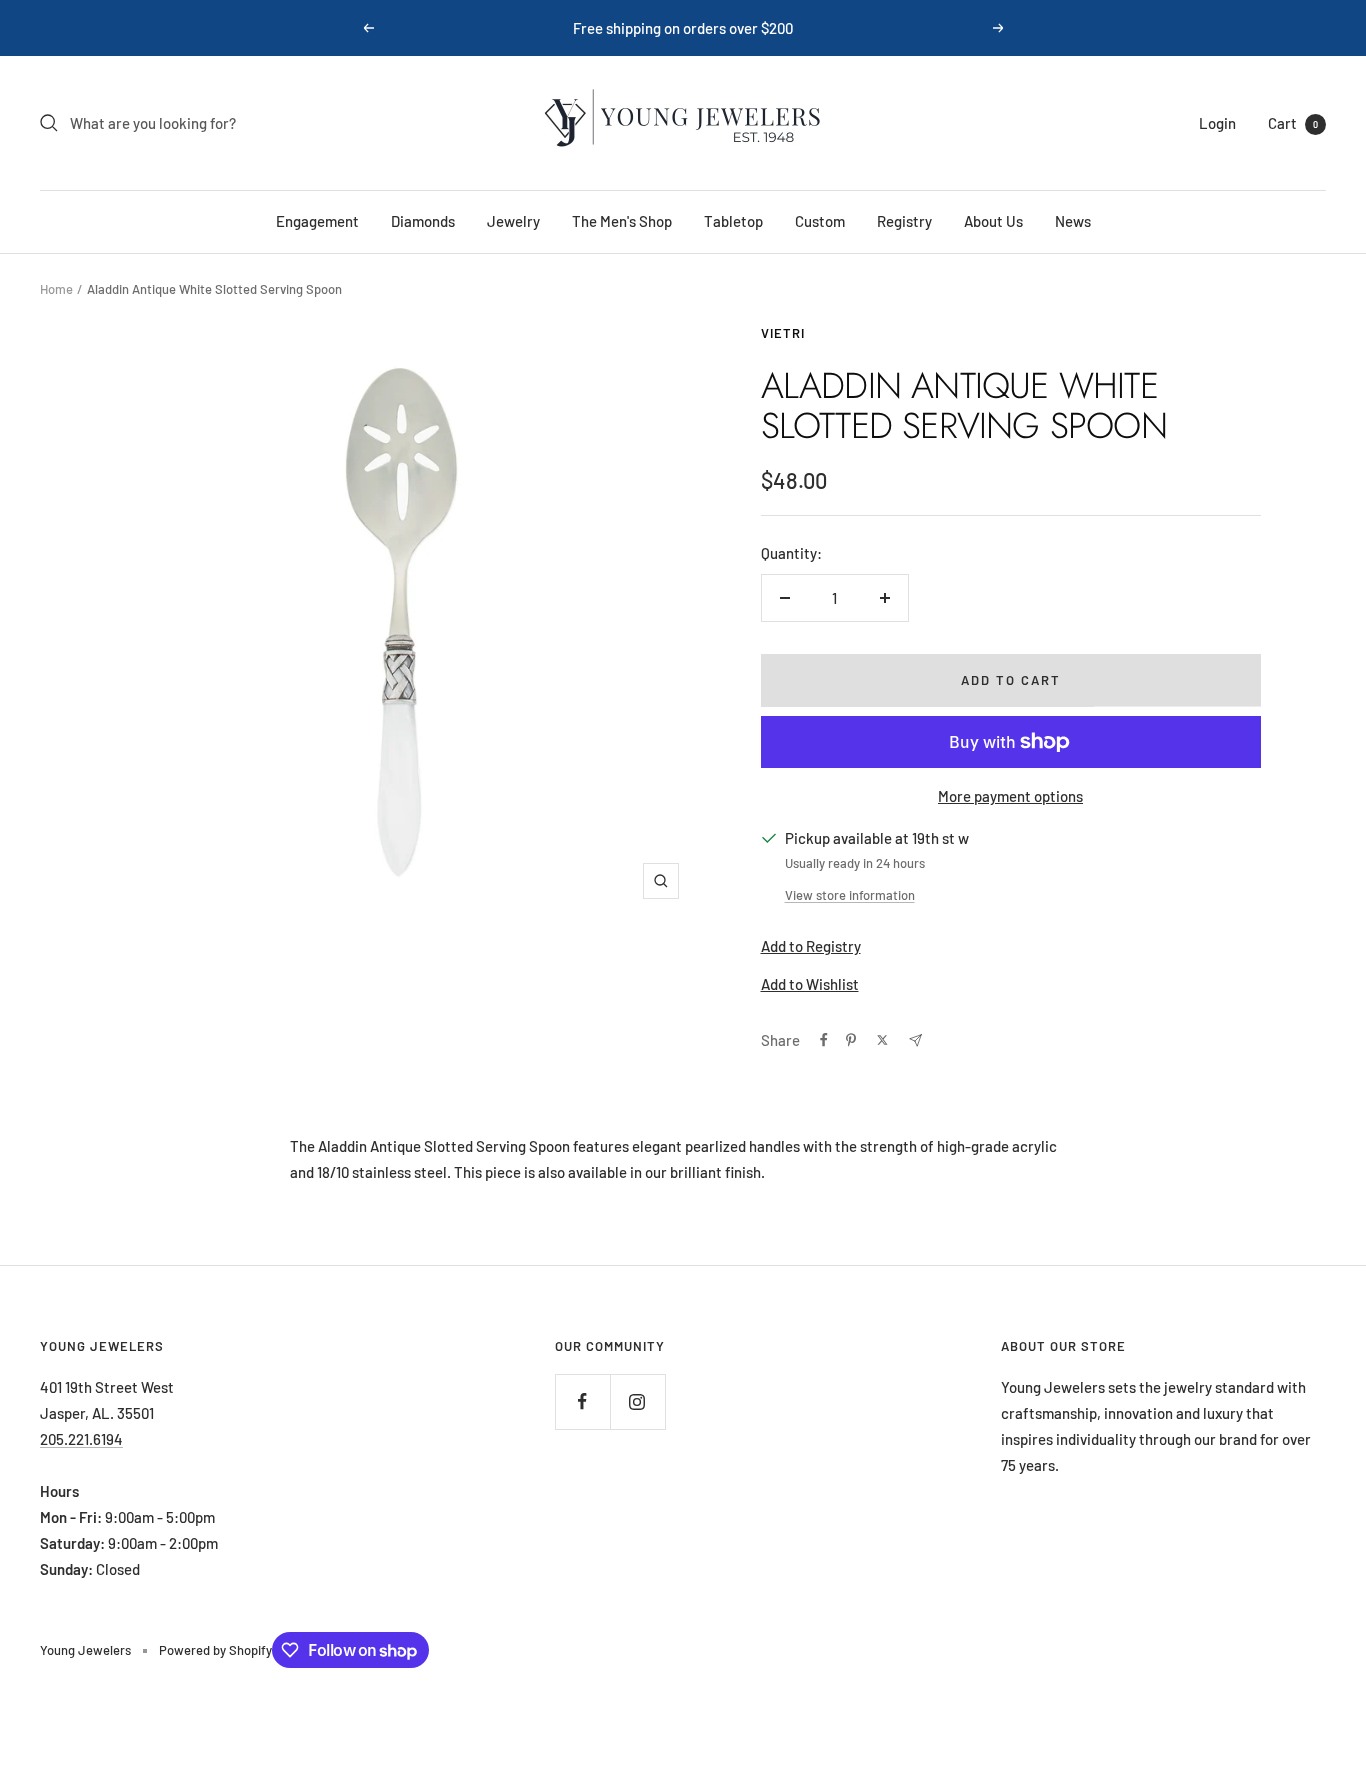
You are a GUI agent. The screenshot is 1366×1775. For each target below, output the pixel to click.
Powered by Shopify (215, 1650)
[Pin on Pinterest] (851, 1040)
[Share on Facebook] (824, 1040)
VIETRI (783, 333)
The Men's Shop (622, 221)
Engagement (317, 221)
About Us (993, 221)
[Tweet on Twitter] (882, 1040)
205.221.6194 (81, 1439)
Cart (1293, 123)
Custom (820, 221)
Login (1217, 123)
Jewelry (513, 221)
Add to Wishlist (810, 984)
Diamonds (423, 221)
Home (56, 289)
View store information (850, 895)
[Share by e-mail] (915, 1040)
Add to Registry (811, 946)
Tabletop (733, 221)
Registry (904, 221)
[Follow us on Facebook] (582, 1401)
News (1073, 221)
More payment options (1010, 796)
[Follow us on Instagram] (637, 1401)
